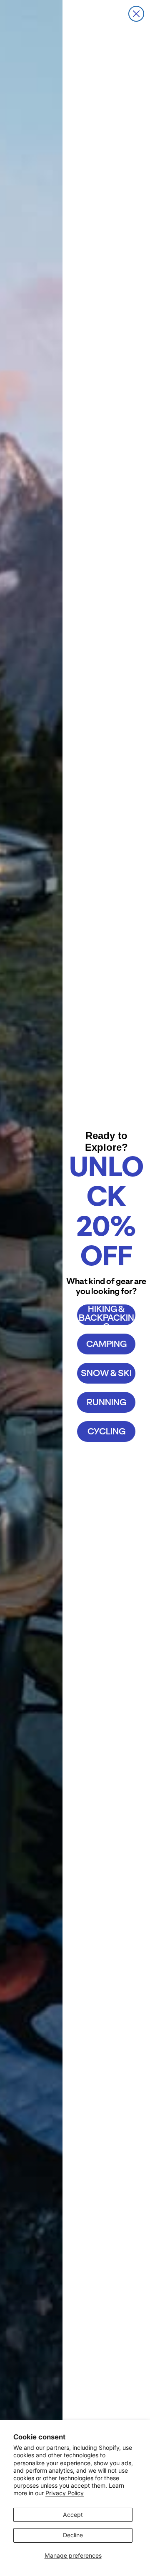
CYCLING (106, 1431)
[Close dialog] (136, 14)
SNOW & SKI (106, 1373)
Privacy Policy (65, 2493)
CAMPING (106, 1344)
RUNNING (106, 1402)
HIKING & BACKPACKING (106, 1315)
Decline (73, 2535)
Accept (73, 2515)
